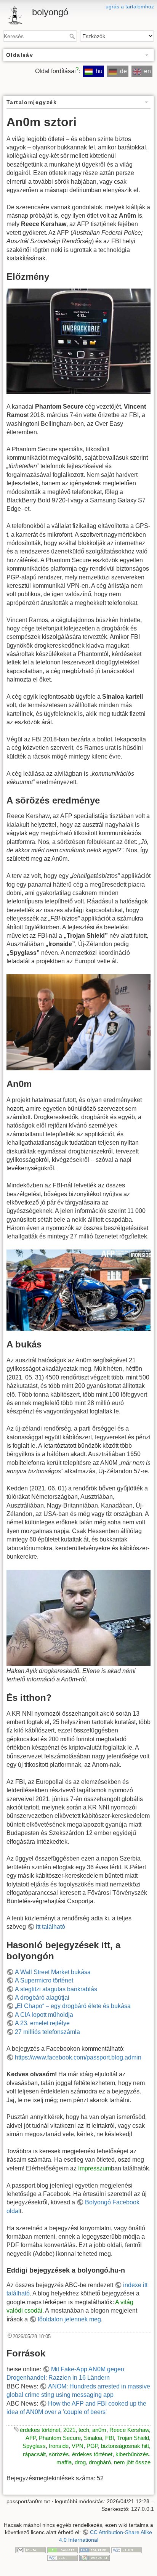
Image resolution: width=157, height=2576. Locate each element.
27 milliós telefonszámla (47, 2032)
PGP (92, 2446)
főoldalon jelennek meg (69, 2319)
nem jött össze (132, 2462)
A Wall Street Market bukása (53, 1972)
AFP (31, 2438)
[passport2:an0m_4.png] (78, 1618)
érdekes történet (40, 2430)
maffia (64, 2462)
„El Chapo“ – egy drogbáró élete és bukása (73, 2006)
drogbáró (100, 2462)
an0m (99, 2430)
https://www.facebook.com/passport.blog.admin (78, 2057)
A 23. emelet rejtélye (42, 2023)
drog (80, 2462)
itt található (50, 1927)
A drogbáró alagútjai (42, 1998)
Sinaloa (93, 2438)
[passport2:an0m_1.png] (78, 1022)
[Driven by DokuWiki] (95, 2557)
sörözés (59, 2454)
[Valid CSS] (62, 2557)
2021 (69, 2430)
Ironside (59, 2446)
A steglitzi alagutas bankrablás (56, 1989)
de (123, 71)
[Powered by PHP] (95, 2550)
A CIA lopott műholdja (44, 2015)
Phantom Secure (60, 2438)
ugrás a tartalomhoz (130, 6)
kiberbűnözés (132, 2454)
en (147, 71)
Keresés (73, 36)
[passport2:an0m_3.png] (78, 1290)
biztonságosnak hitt (125, 2446)
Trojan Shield (133, 2438)
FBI (110, 2438)
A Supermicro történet (44, 1980)
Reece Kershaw (129, 2430)
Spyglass (34, 2446)
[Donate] (62, 2550)
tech (84, 2430)
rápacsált (34, 2454)
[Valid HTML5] (127, 2550)
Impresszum (95, 2168)
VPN (78, 2446)
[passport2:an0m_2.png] (78, 341)
